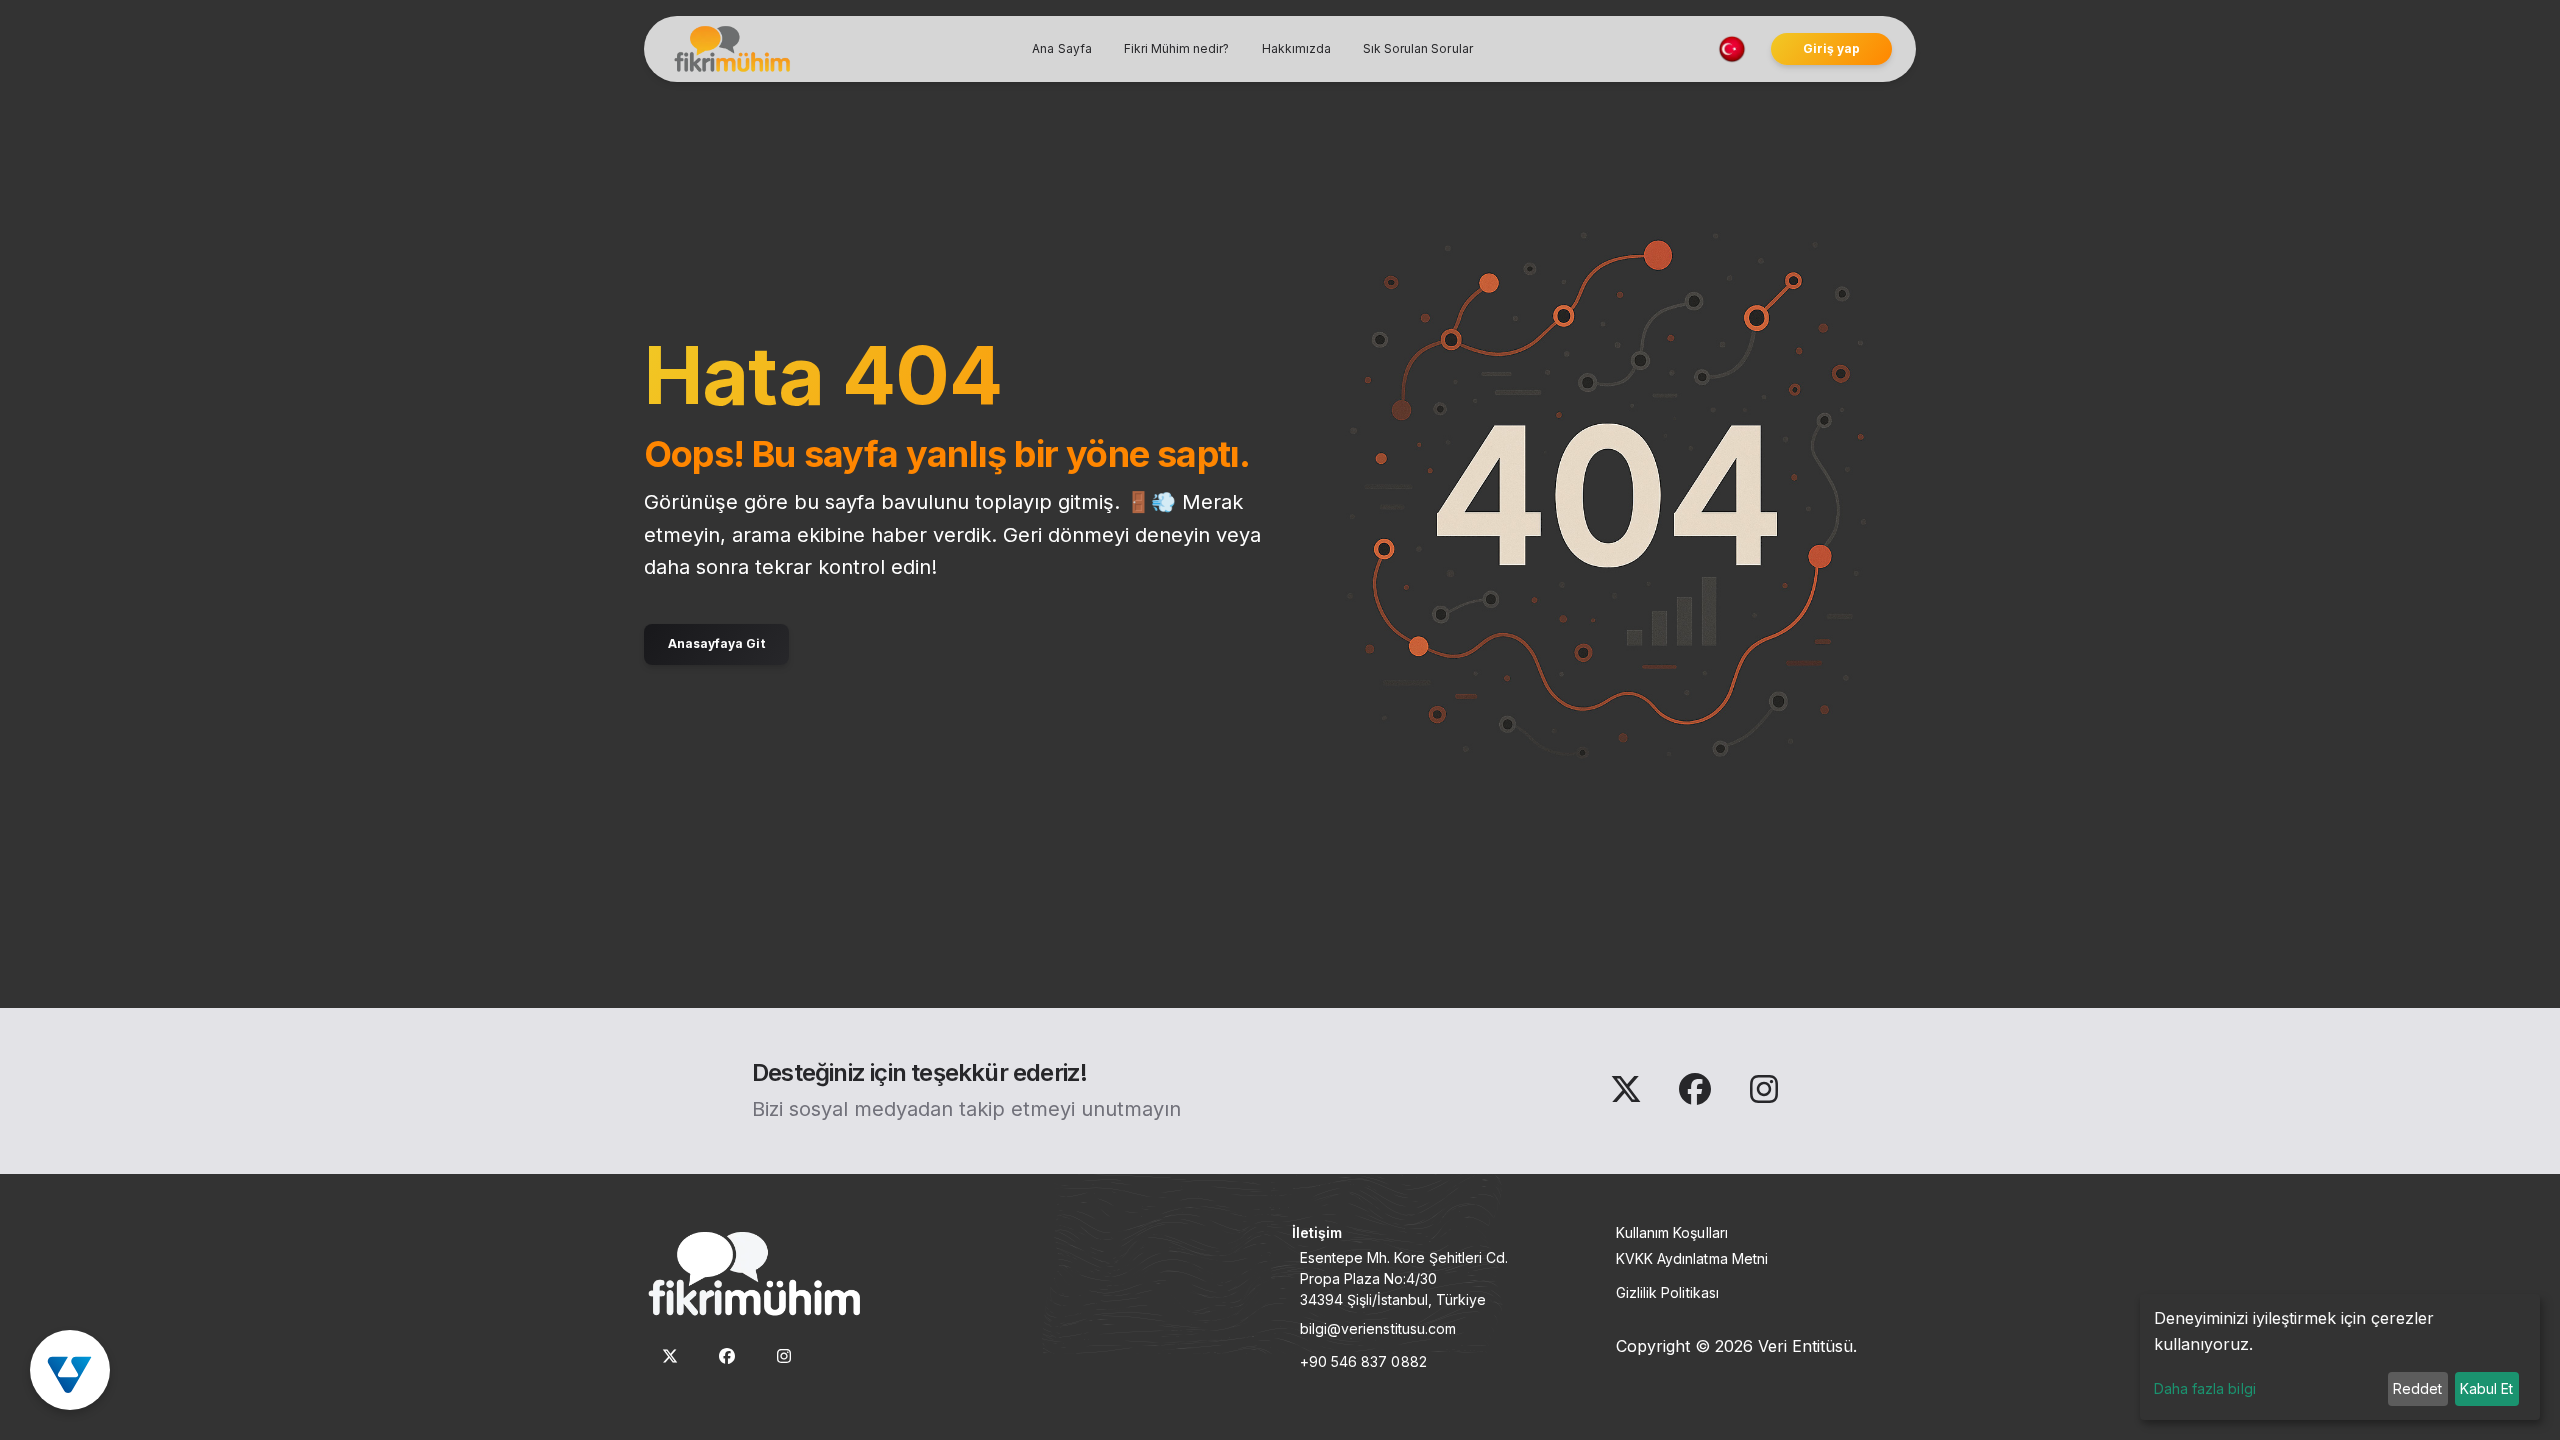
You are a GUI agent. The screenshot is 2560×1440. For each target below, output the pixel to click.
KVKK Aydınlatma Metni (1692, 1258)
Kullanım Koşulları (1672, 1232)
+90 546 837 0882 (1363, 1361)
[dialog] (2340, 1357)
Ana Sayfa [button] (1061, 48)
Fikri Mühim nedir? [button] (1177, 48)
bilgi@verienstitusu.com (1378, 1328)
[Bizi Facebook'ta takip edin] (1697, 1095)
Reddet (2417, 1388)
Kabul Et (2486, 1388)
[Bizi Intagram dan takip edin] (1764, 1095)
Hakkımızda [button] (1296, 48)
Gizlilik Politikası (1667, 1292)
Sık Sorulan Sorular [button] (1418, 48)
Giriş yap (1831, 48)
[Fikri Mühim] (730, 49)
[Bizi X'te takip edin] (1628, 1095)
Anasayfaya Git (716, 643)
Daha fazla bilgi (2205, 1388)
